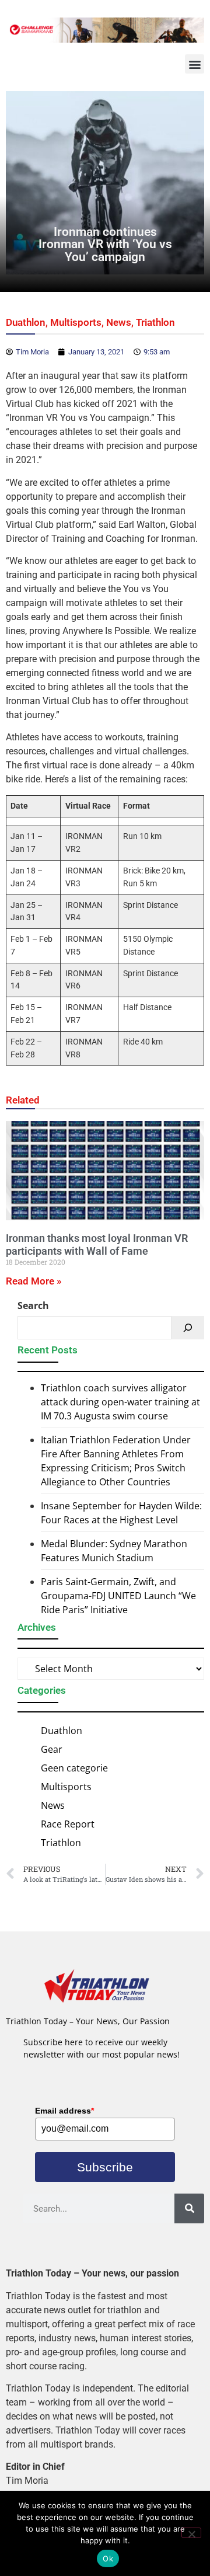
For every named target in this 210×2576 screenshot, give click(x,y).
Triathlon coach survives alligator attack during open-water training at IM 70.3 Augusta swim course (120, 1402)
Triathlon (155, 322)
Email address (64, 2111)
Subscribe (105, 2167)
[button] (195, 64)
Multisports (76, 322)
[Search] (188, 1328)
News (119, 322)
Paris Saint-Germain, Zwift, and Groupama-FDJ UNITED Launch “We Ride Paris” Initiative (118, 1596)
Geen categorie (74, 1768)
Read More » (34, 1281)
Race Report (68, 1824)
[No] (191, 2533)
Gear (52, 1749)
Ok (108, 2558)
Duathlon (26, 322)
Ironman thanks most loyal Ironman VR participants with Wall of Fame (97, 1245)
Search (33, 1306)
